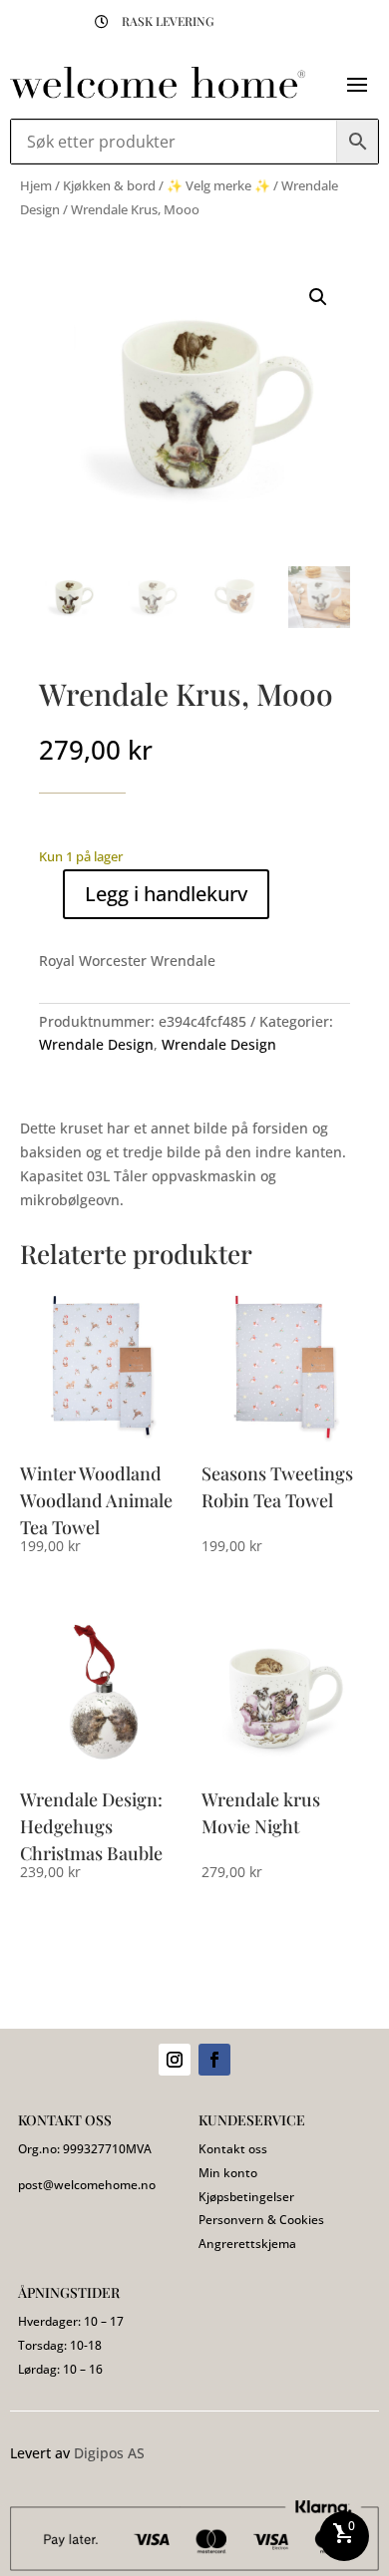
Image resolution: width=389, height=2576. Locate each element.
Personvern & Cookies (261, 2220)
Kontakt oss (233, 2149)
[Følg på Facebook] (214, 2060)
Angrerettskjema (247, 2244)
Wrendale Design (96, 1044)
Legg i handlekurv (166, 894)
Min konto (228, 2173)
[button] (318, 297)
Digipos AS (109, 2453)
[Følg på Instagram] (175, 2060)
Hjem (36, 185)
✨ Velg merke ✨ (218, 185)
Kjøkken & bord (109, 185)
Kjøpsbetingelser (246, 2197)
